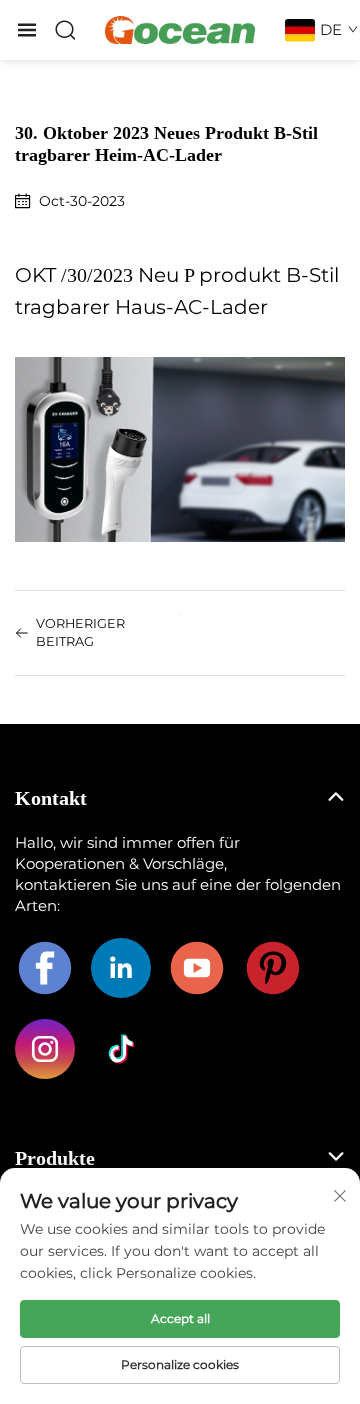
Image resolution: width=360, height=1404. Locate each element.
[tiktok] (121, 1049)
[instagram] (45, 1049)
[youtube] (197, 968)
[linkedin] (121, 968)
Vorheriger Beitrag (80, 632)
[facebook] (45, 968)
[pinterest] (273, 968)
